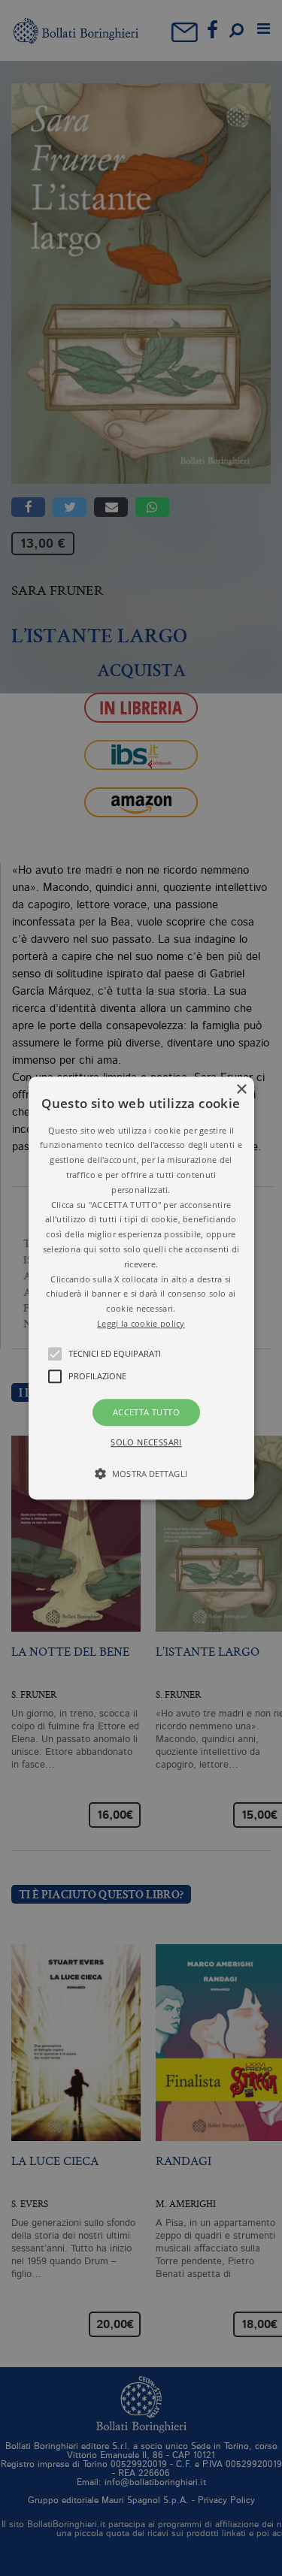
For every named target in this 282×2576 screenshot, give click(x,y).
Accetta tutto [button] (146, 1412)
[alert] (141, 1288)
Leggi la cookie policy (141, 1323)
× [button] (241, 1090)
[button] (141, 1288)
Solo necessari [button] (146, 1442)
